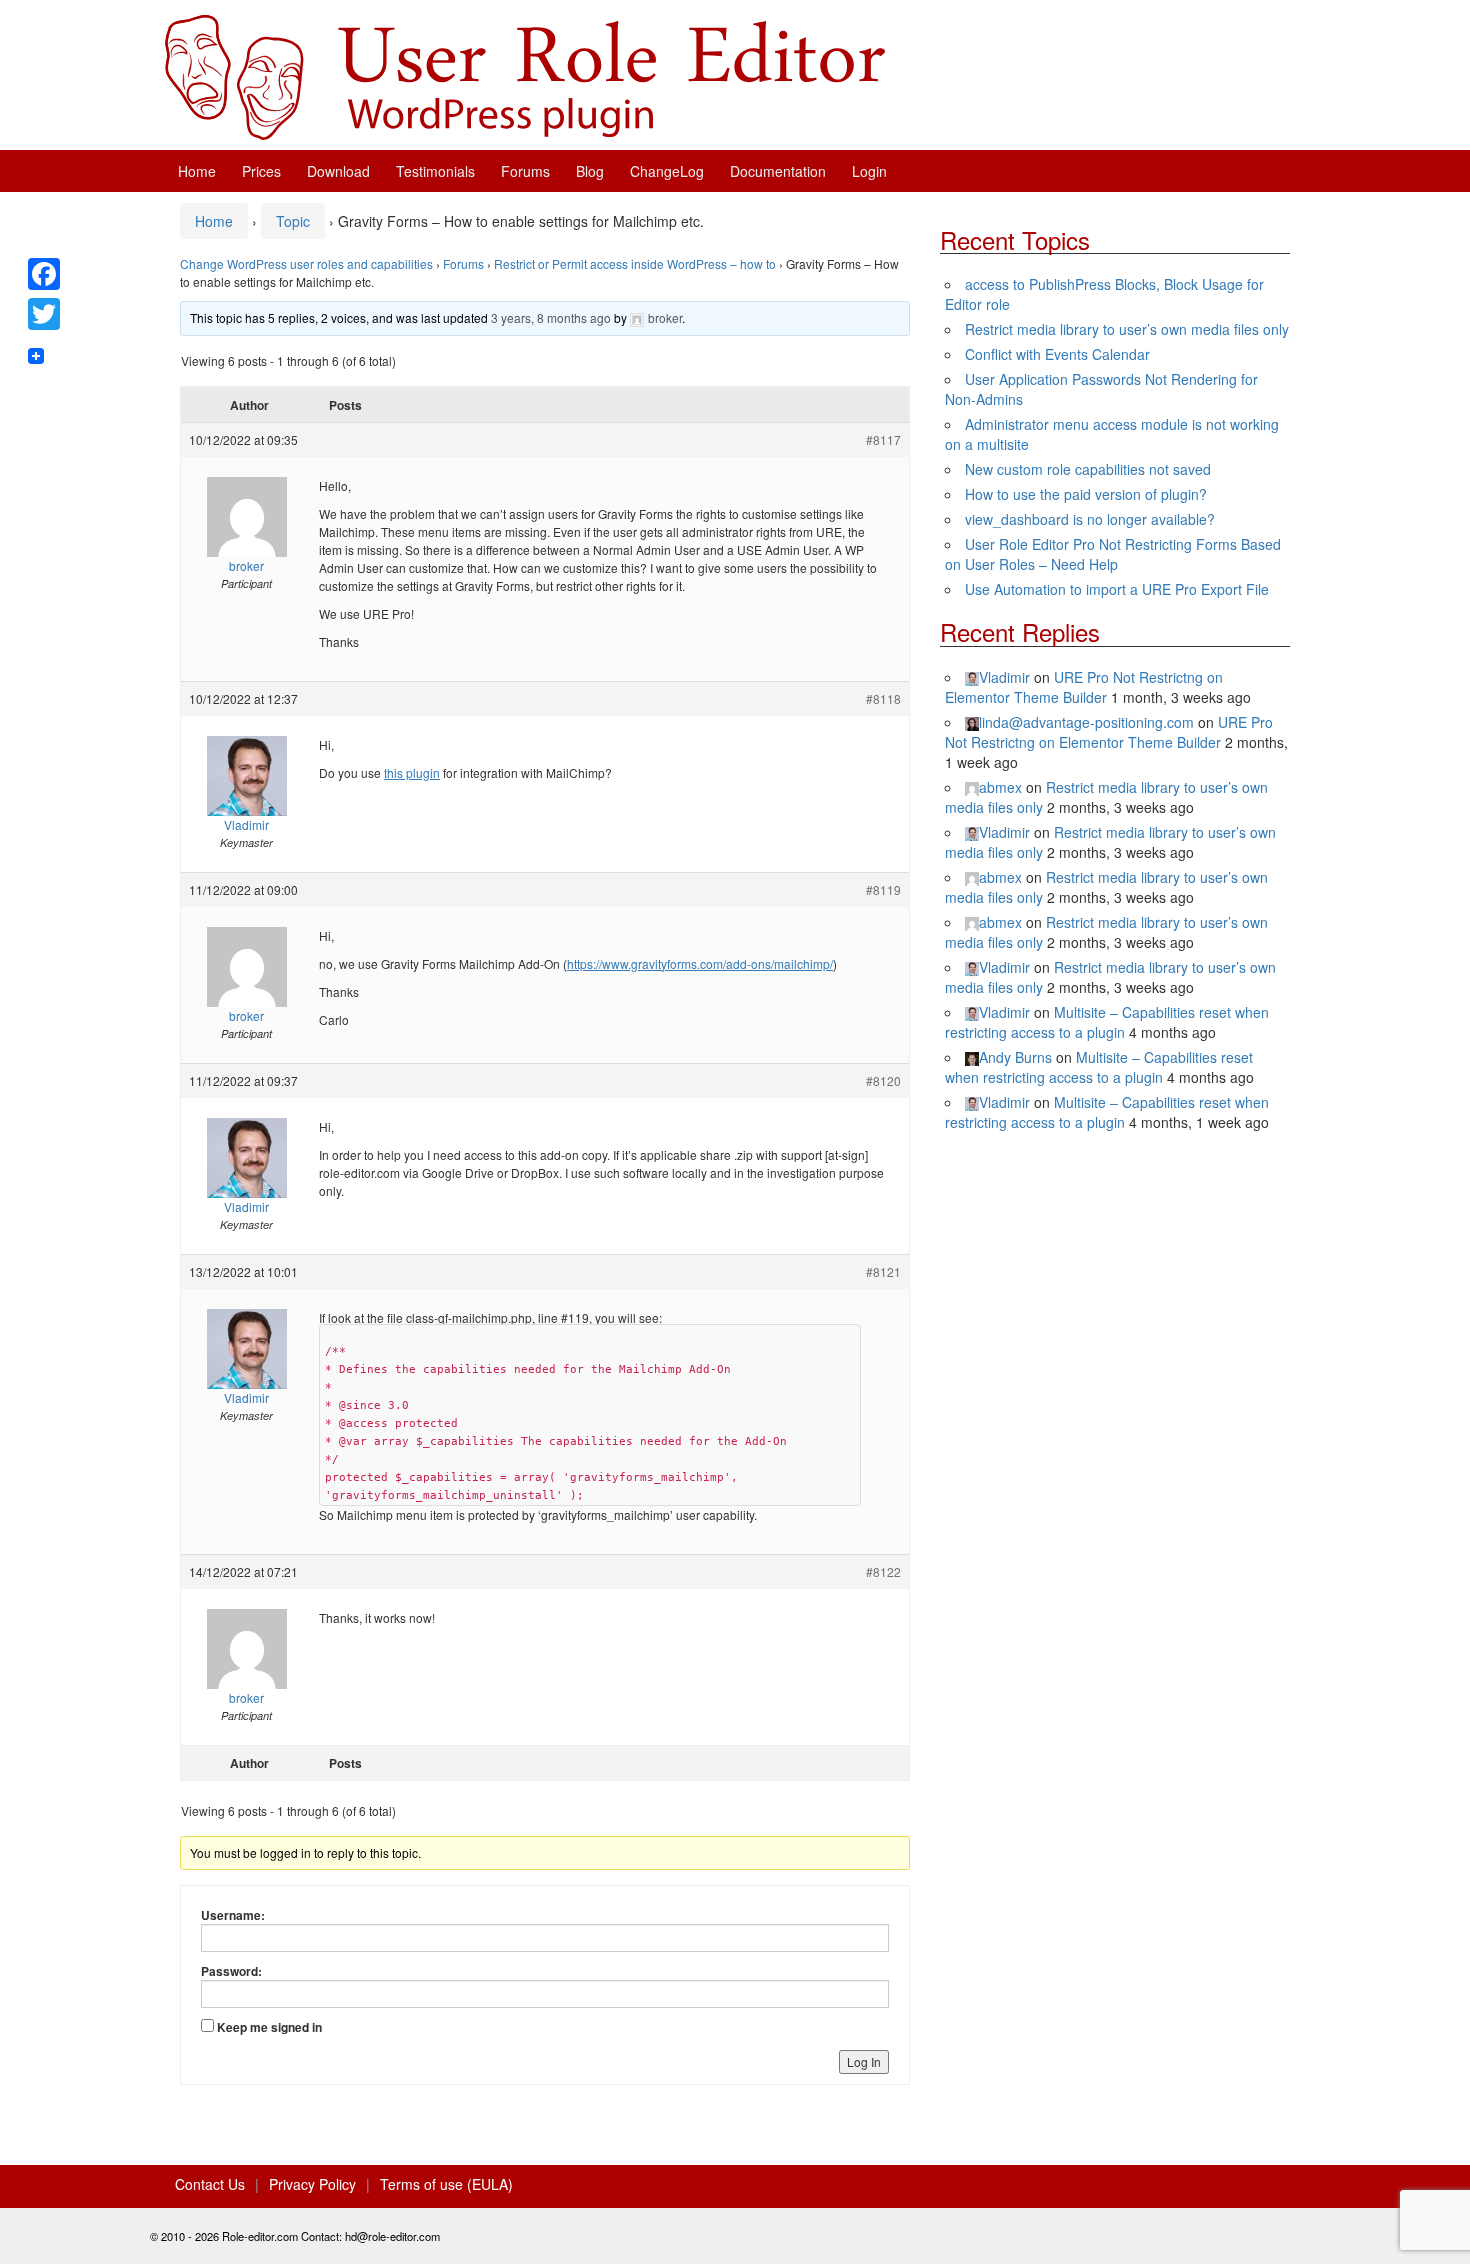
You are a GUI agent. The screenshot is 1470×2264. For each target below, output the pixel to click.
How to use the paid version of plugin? (1086, 494)
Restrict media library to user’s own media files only (1127, 329)
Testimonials (435, 171)
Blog (590, 171)
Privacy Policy (312, 2184)
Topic (293, 221)
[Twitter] (44, 314)
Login (869, 171)
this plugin (412, 772)
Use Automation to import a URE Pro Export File (1117, 589)
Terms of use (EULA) (446, 2184)
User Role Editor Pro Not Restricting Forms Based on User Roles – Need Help (1113, 554)
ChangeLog (667, 171)
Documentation (778, 171)
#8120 (883, 1080)
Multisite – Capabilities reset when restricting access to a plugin (1107, 1022)
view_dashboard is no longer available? (1090, 519)
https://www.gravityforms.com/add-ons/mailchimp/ (700, 963)
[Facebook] (44, 274)
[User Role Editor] (525, 75)
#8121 (883, 1271)
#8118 (883, 698)
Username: (233, 1915)
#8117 (883, 439)
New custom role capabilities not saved (1088, 469)
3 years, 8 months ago (551, 317)
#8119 (883, 889)
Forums (525, 171)
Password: (231, 1971)
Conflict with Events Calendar (1057, 354)
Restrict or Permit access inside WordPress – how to (635, 263)
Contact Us (210, 2184)
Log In (864, 2061)
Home (197, 171)
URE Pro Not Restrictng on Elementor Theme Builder (1084, 687)
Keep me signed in (269, 2027)
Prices (261, 171)
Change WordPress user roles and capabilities (306, 263)
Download (338, 171)
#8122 (883, 1571)
